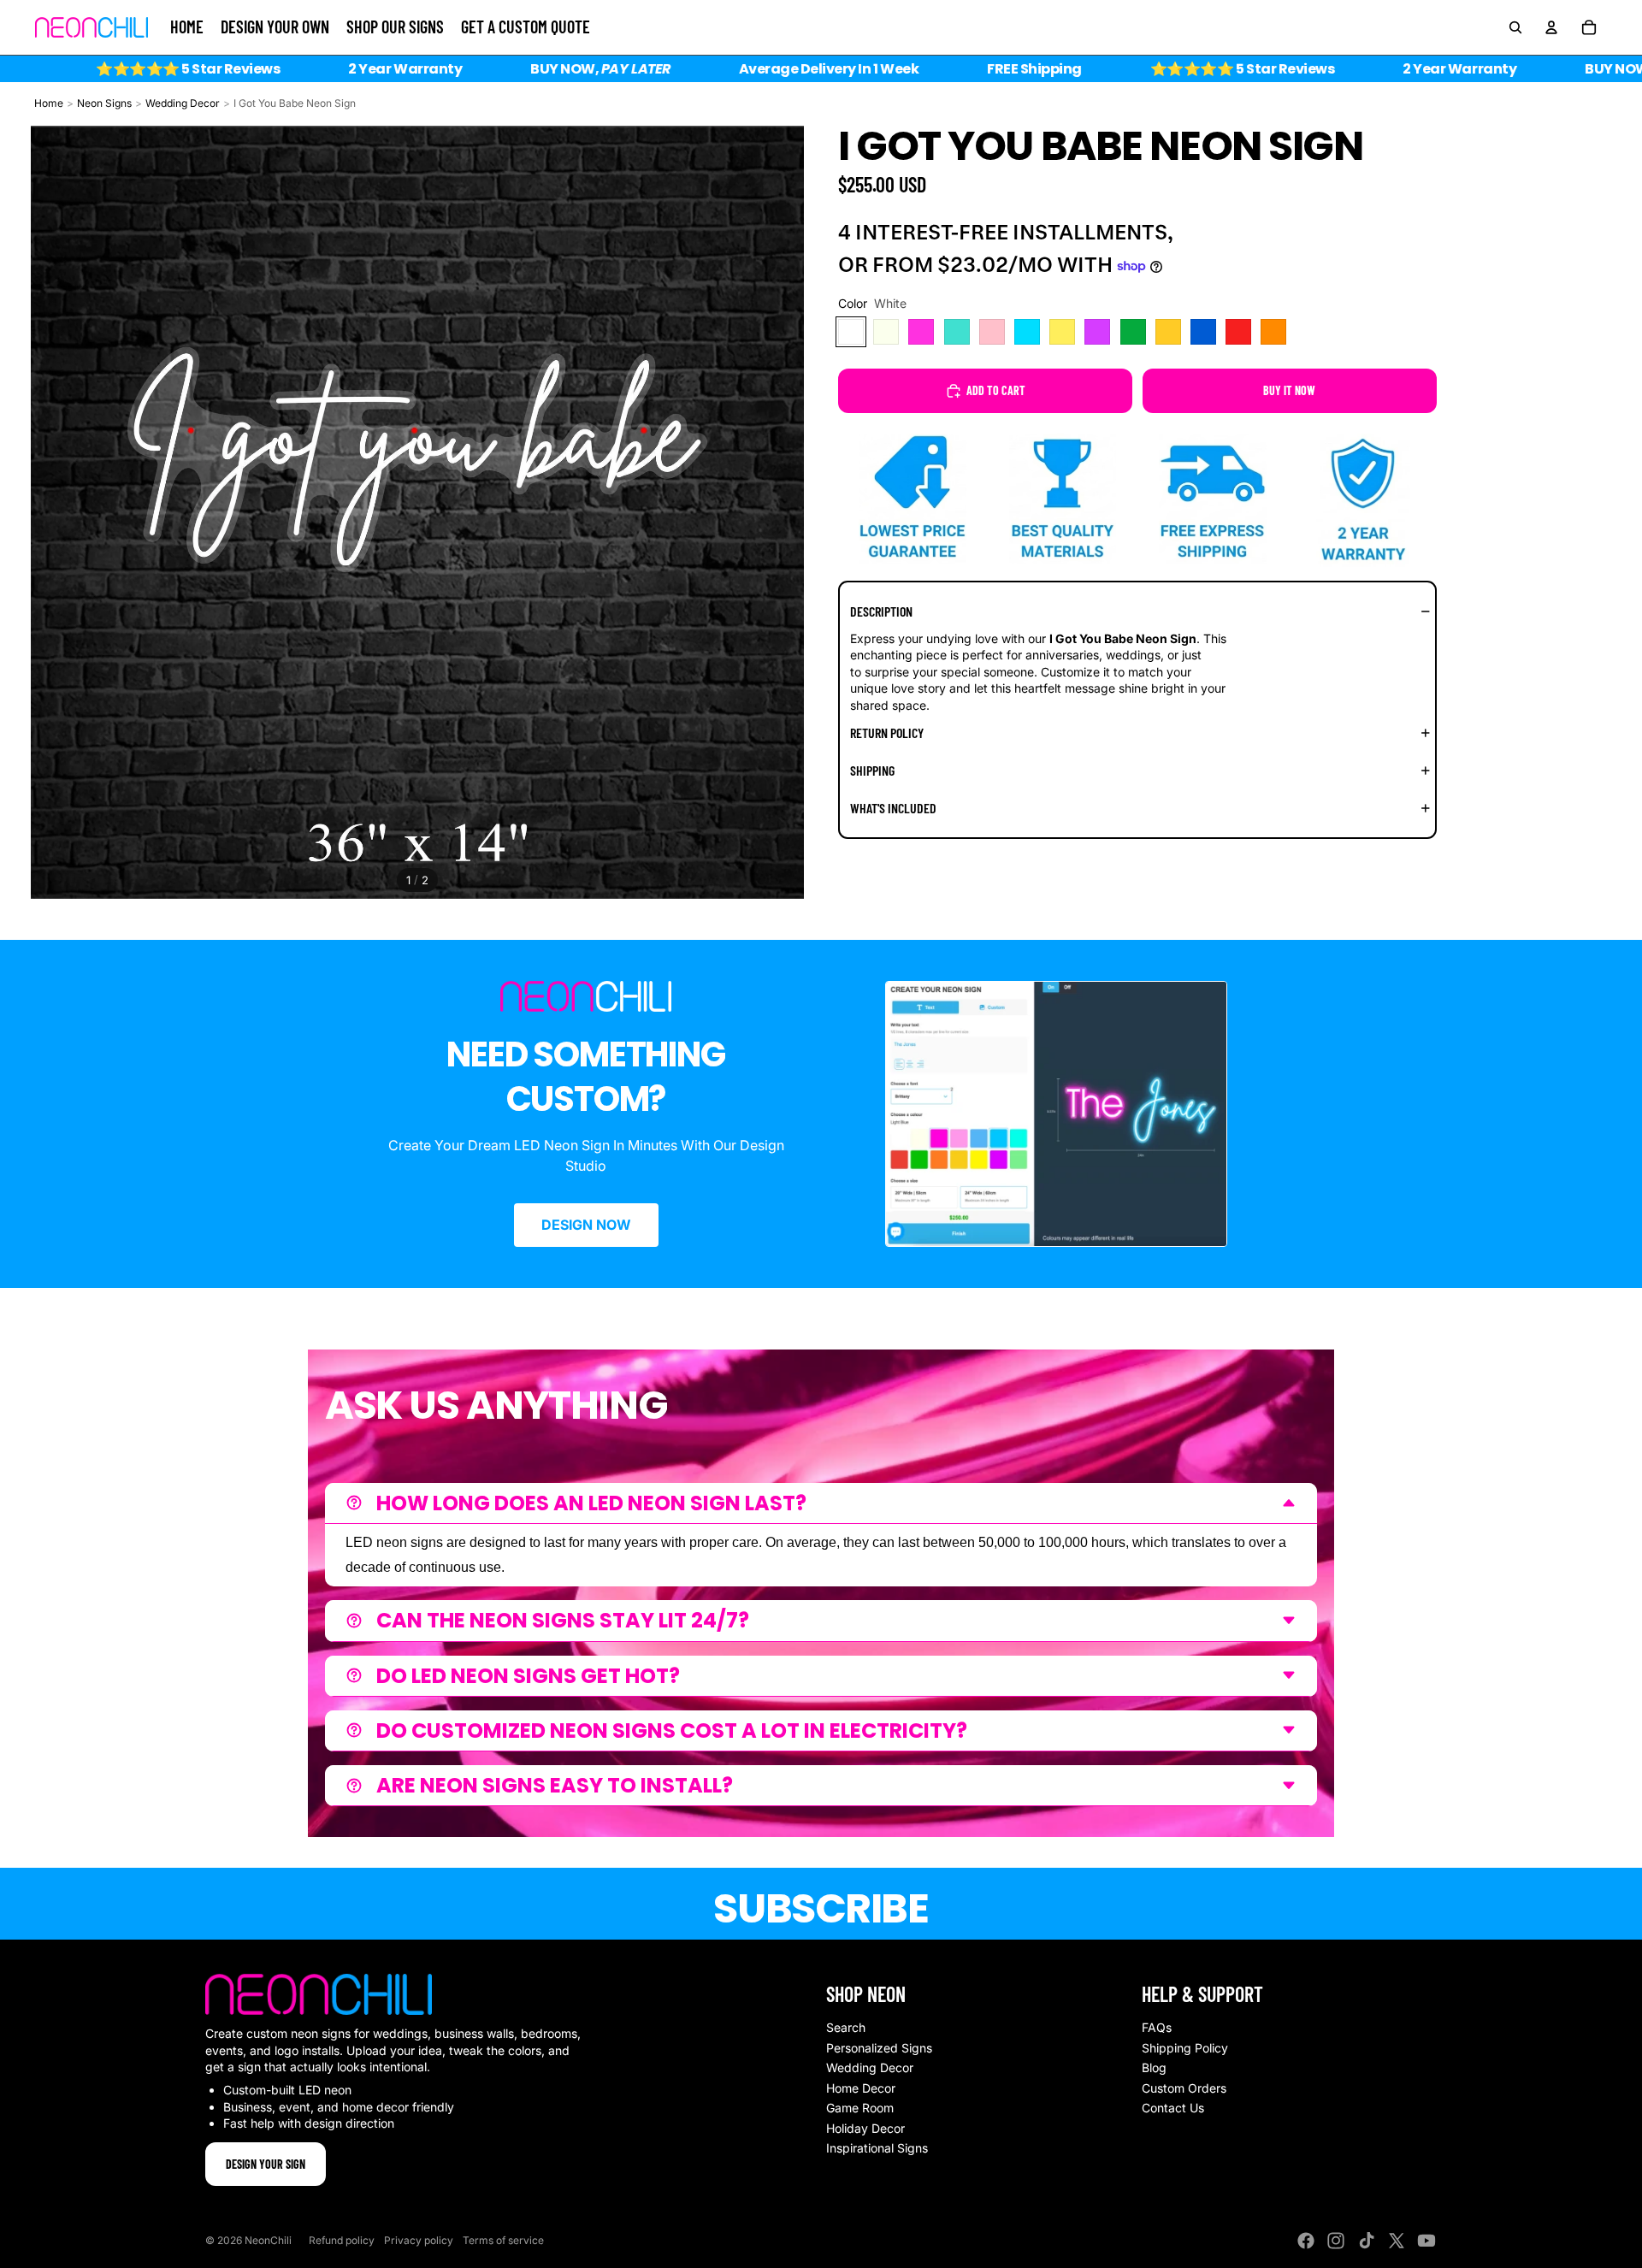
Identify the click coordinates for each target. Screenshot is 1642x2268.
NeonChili (268, 2240)
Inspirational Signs (877, 2148)
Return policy (887, 732)
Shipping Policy (1185, 2048)
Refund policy (342, 2240)
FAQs (1157, 2027)
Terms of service (503, 2240)
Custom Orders (1184, 2088)
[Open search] (1515, 27)
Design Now (586, 1225)
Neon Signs (104, 103)
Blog (1154, 2067)
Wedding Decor (183, 103)
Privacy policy (419, 2240)
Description (881, 611)
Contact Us (1173, 2108)
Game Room (860, 2108)
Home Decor (861, 2088)
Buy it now (1289, 390)
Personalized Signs (879, 2048)
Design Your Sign (266, 2164)
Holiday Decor (865, 2128)
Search (846, 2027)
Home (49, 103)
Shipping (872, 770)
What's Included (893, 808)
